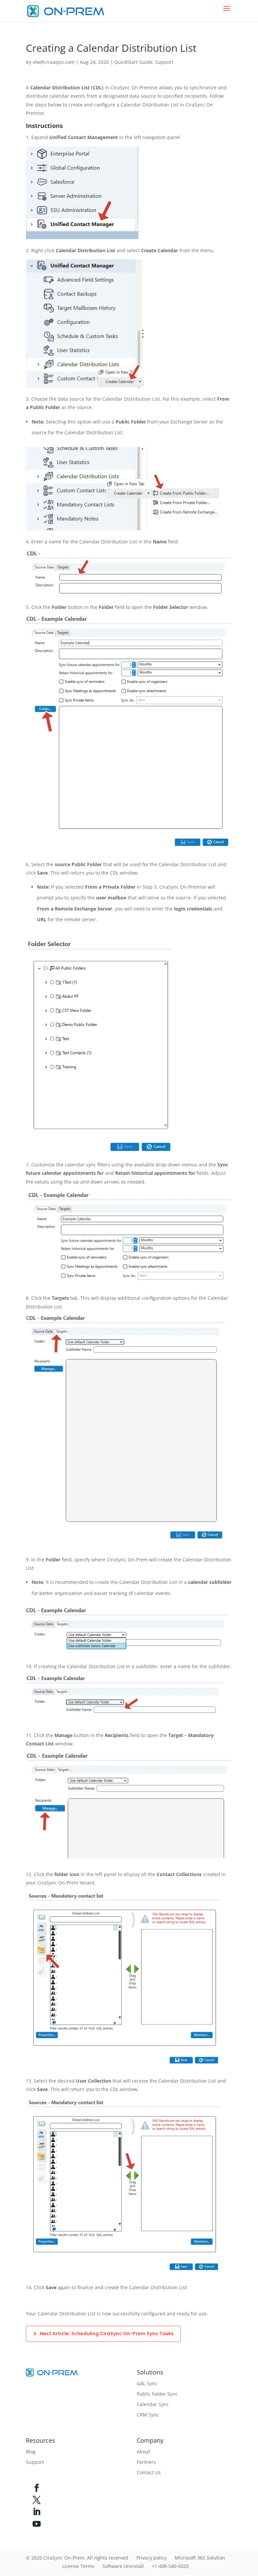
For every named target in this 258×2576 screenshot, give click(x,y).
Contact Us (149, 2472)
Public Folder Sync (157, 2394)
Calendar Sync (153, 2404)
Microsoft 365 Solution (200, 2558)
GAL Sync (147, 2383)
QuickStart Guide (133, 62)
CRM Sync (148, 2415)
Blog (31, 2452)
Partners (146, 2462)
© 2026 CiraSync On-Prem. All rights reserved (77, 2558)
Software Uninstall (123, 2566)
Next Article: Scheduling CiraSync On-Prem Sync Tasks (107, 2334)
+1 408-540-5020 (170, 2566)
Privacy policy (152, 2558)
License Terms (78, 2566)
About (143, 2452)
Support (164, 62)
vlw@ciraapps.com (54, 62)
